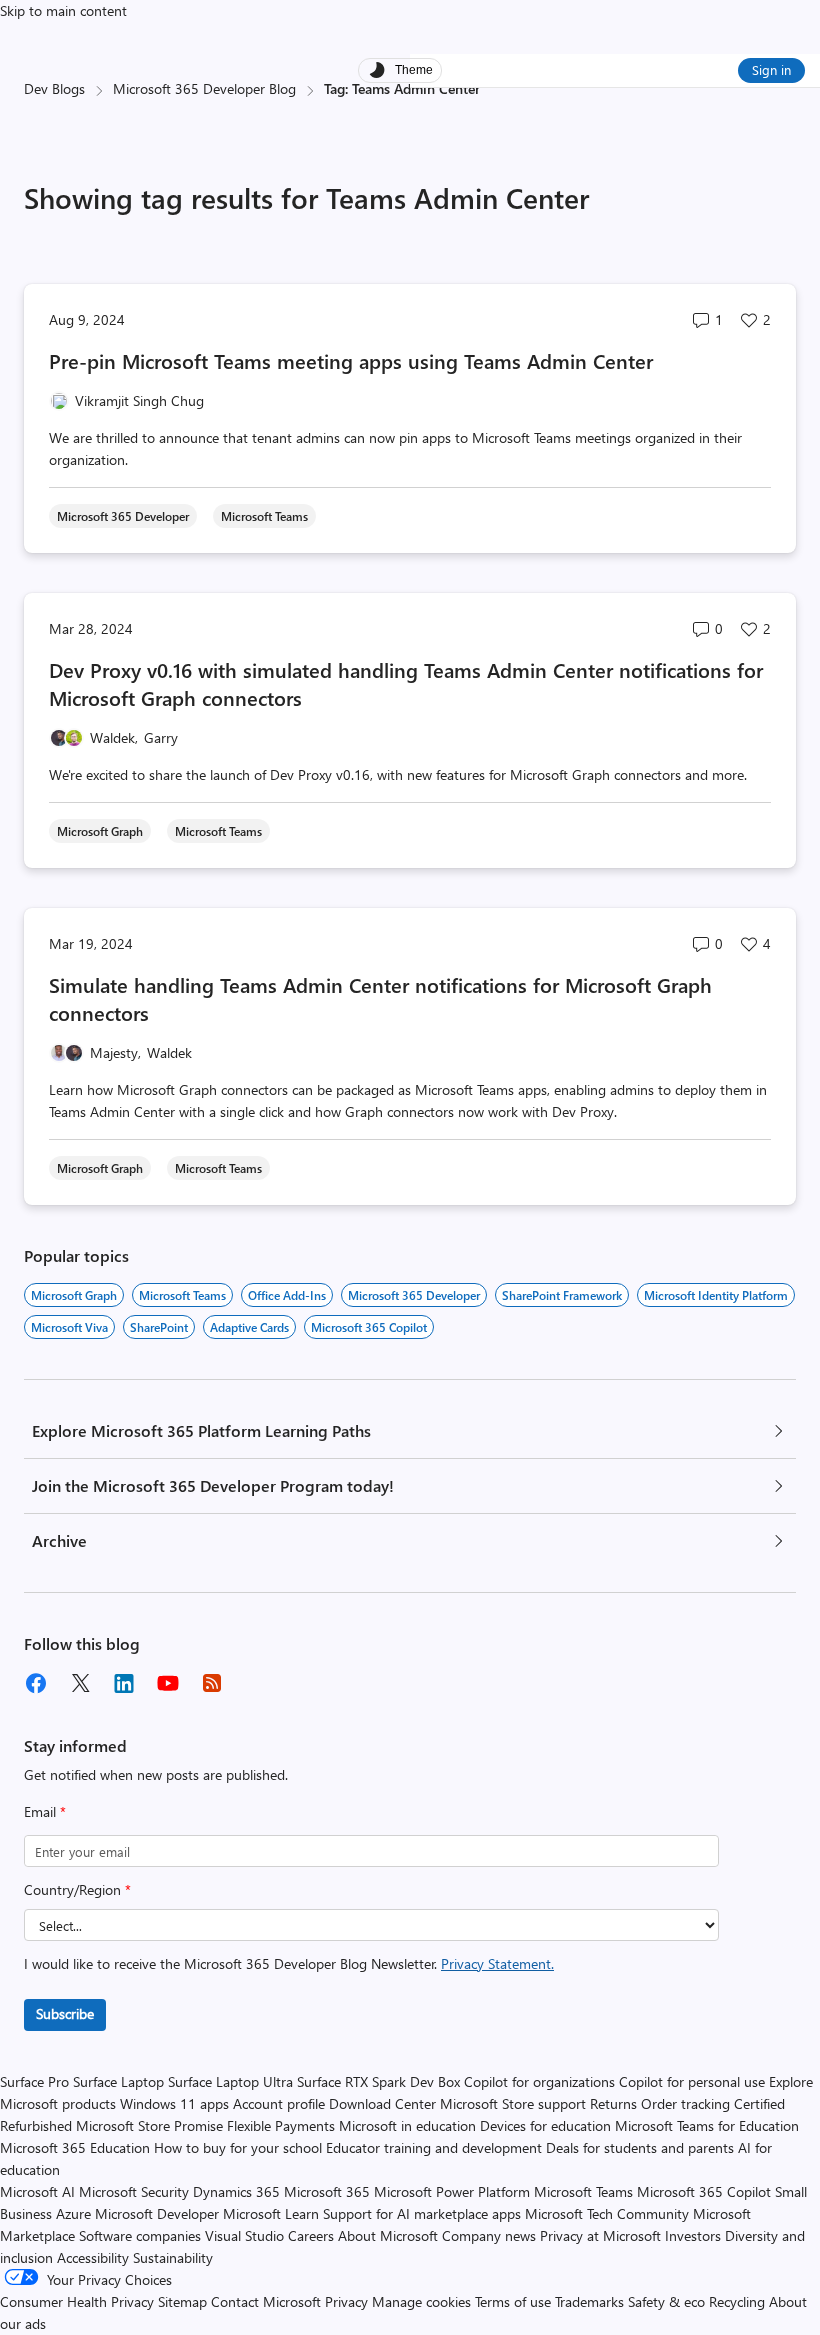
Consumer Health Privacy (77, 2301)
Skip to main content (63, 10)
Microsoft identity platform (716, 1295)
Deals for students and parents (640, 2147)
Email (45, 1811)
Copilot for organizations (539, 2081)
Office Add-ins (287, 1295)
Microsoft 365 (327, 2191)
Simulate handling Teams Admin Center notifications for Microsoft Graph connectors (380, 998)
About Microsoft (388, 2235)
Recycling (737, 2301)
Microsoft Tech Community (607, 2213)
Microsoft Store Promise (149, 2125)
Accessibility (93, 2257)
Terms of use (513, 2301)
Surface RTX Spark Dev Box (378, 2081)
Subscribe (65, 2013)
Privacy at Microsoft (600, 2235)
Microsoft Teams (182, 1295)
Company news (489, 2235)
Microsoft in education (407, 2125)
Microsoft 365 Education (75, 2147)
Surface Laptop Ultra (230, 2081)
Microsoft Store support (513, 2103)
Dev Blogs (54, 88)
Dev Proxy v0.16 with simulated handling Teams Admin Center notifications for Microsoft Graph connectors (406, 683)
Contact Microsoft (266, 2301)
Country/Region (77, 1889)
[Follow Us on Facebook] (36, 1683)
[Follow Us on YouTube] (168, 1683)
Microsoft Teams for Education (707, 2125)
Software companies (140, 2235)
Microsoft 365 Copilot (369, 1327)
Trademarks (589, 2301)
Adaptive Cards (249, 1327)
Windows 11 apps (174, 2103)
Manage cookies (421, 2301)
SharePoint (159, 1327)
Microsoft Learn (271, 2213)
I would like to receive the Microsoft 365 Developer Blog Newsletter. (289, 1963)
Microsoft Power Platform (452, 2191)
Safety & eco (666, 2301)
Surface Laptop (118, 2081)
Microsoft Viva (69, 1327)
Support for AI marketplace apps (422, 2213)
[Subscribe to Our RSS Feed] (212, 1683)
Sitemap (182, 2301)
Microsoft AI (37, 2191)
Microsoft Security (134, 2191)
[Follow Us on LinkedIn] (124, 1683)
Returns (613, 2103)
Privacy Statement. (497, 1963)
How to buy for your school (238, 2147)
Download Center (382, 2103)
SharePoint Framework (562, 1295)
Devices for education (545, 2125)
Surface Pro (34, 2081)
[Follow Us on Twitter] (80, 1683)
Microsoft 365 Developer (414, 1295)
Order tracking (685, 2103)
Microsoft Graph (74, 1295)
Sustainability (173, 2257)
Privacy (348, 2301)
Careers (311, 2235)
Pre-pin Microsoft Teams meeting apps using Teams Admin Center (351, 360)
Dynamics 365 (236, 2191)
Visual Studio (244, 2235)
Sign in (771, 69)
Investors (693, 2235)
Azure (73, 2213)
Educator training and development (434, 2147)
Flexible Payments (281, 2125)
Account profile (279, 2103)
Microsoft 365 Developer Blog (204, 88)
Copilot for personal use (692, 2081)
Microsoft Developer (157, 2213)
